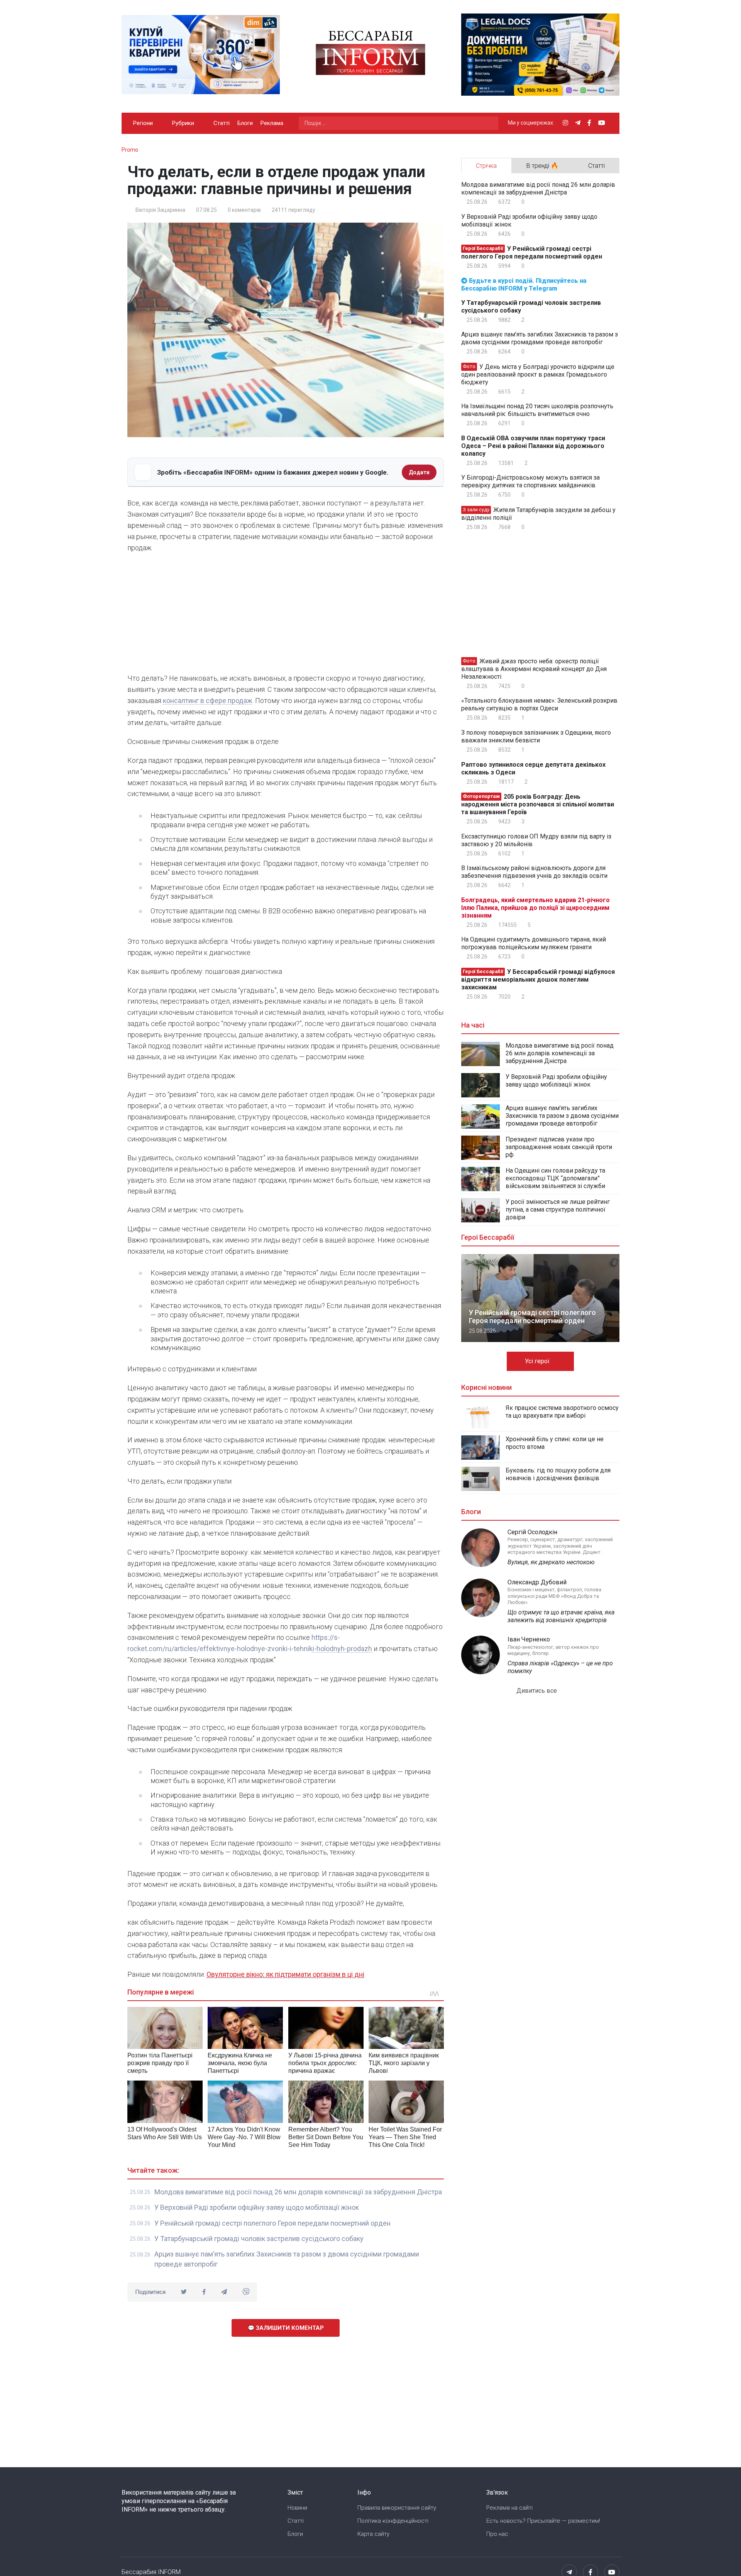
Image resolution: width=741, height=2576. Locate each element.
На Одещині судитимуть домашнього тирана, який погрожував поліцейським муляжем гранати (534, 943)
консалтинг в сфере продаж (208, 701)
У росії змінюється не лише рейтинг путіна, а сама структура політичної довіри (558, 1209)
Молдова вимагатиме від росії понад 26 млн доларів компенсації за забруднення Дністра (298, 2192)
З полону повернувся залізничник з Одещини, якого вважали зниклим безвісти (536, 736)
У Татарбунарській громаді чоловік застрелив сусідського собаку (259, 2239)
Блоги (245, 123)
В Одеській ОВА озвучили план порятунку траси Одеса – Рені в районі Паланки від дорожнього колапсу (533, 446)
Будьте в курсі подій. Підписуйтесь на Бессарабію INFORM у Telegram (524, 285)
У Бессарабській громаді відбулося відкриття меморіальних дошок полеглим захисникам (538, 980)
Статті (222, 123)
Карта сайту (373, 2534)
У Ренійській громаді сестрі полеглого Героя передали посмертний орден (272, 2223)
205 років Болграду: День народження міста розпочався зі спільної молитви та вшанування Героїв (538, 804)
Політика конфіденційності (393, 2521)
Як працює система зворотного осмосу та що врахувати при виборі (562, 1412)
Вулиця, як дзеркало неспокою (551, 1562)
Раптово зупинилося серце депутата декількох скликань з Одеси (533, 768)
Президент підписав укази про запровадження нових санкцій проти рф (559, 1147)
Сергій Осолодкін (532, 1532)
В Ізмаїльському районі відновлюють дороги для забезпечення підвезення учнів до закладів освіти (534, 872)
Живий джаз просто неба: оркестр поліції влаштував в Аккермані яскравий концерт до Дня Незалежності (534, 669)
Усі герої (538, 1361)
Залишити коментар (289, 2328)
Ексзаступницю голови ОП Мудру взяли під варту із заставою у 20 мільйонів (536, 840)
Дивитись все (537, 1691)
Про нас (497, 2534)
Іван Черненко (529, 1639)
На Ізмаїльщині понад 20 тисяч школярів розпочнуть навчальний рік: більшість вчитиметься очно (537, 410)
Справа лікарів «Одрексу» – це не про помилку (560, 1667)
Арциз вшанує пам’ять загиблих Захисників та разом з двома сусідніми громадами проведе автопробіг (540, 338)
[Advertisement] (286, 615)
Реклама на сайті (509, 2508)
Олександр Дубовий (537, 1582)
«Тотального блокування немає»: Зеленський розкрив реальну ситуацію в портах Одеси (539, 704)
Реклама (272, 123)
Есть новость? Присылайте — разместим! (543, 2521)
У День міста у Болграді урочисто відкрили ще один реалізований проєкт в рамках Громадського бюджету (538, 374)
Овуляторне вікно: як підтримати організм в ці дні (285, 1974)
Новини (297, 2508)
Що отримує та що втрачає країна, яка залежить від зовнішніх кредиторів (561, 1616)
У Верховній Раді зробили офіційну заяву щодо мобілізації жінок (257, 2207)
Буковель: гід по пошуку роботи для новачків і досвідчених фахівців (558, 1474)
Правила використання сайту (397, 2508)
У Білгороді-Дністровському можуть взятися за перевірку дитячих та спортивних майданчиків (530, 481)
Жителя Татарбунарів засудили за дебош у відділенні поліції (538, 514)
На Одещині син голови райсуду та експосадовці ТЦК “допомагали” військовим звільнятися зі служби (555, 1178)
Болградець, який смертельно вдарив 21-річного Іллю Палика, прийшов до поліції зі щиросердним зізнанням (535, 908)
